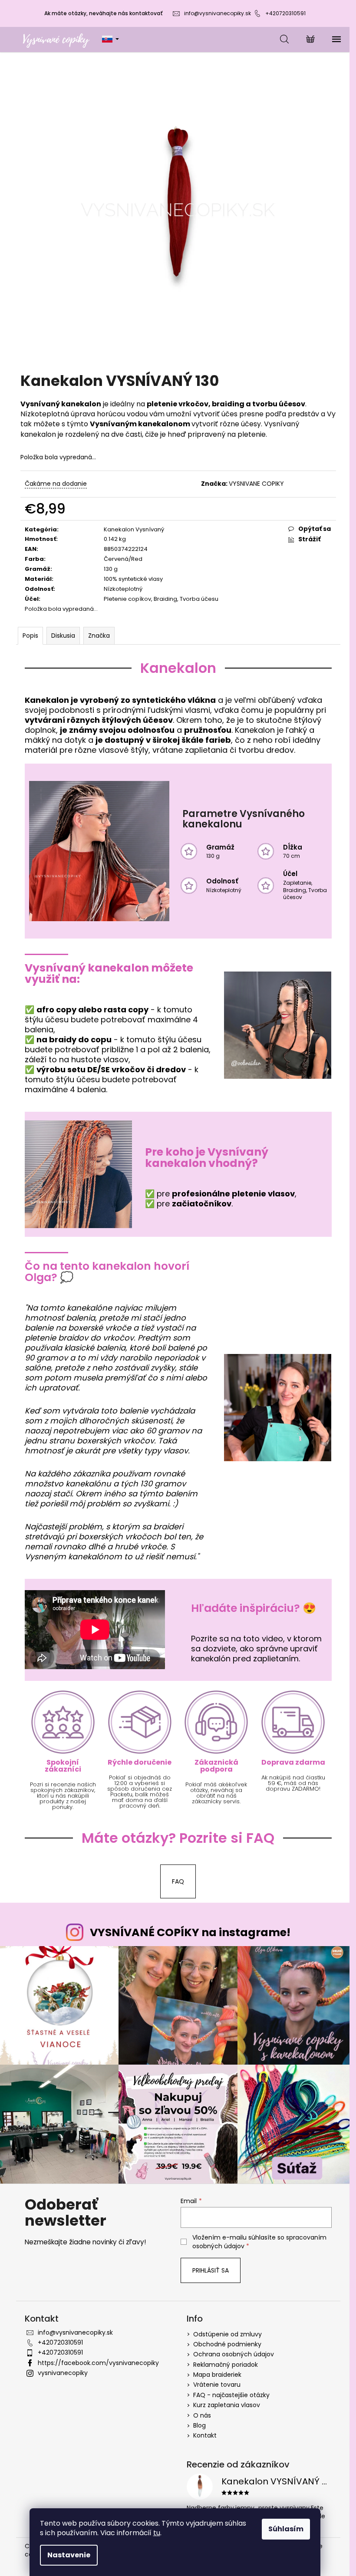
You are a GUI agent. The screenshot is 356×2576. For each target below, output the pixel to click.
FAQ (178, 1881)
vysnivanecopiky (63, 2373)
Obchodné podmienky (227, 2344)
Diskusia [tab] (63, 636)
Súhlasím (286, 2529)
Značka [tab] (99, 636)
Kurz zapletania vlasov (227, 2405)
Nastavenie (69, 2555)
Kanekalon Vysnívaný (134, 529)
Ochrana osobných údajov (234, 2354)
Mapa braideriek (217, 2375)
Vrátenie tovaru (217, 2385)
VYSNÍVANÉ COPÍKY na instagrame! (190, 1932)
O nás (202, 2415)
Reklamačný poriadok (226, 2365)
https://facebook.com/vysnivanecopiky (98, 2363)
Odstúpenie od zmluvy (227, 2334)
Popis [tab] (30, 636)
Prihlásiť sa (211, 2270)
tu (157, 2533)
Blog (199, 2425)
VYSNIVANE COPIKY (256, 484)
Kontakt (205, 2435)
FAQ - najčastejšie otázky (231, 2395)
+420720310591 (285, 13)
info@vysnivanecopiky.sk (218, 13)
